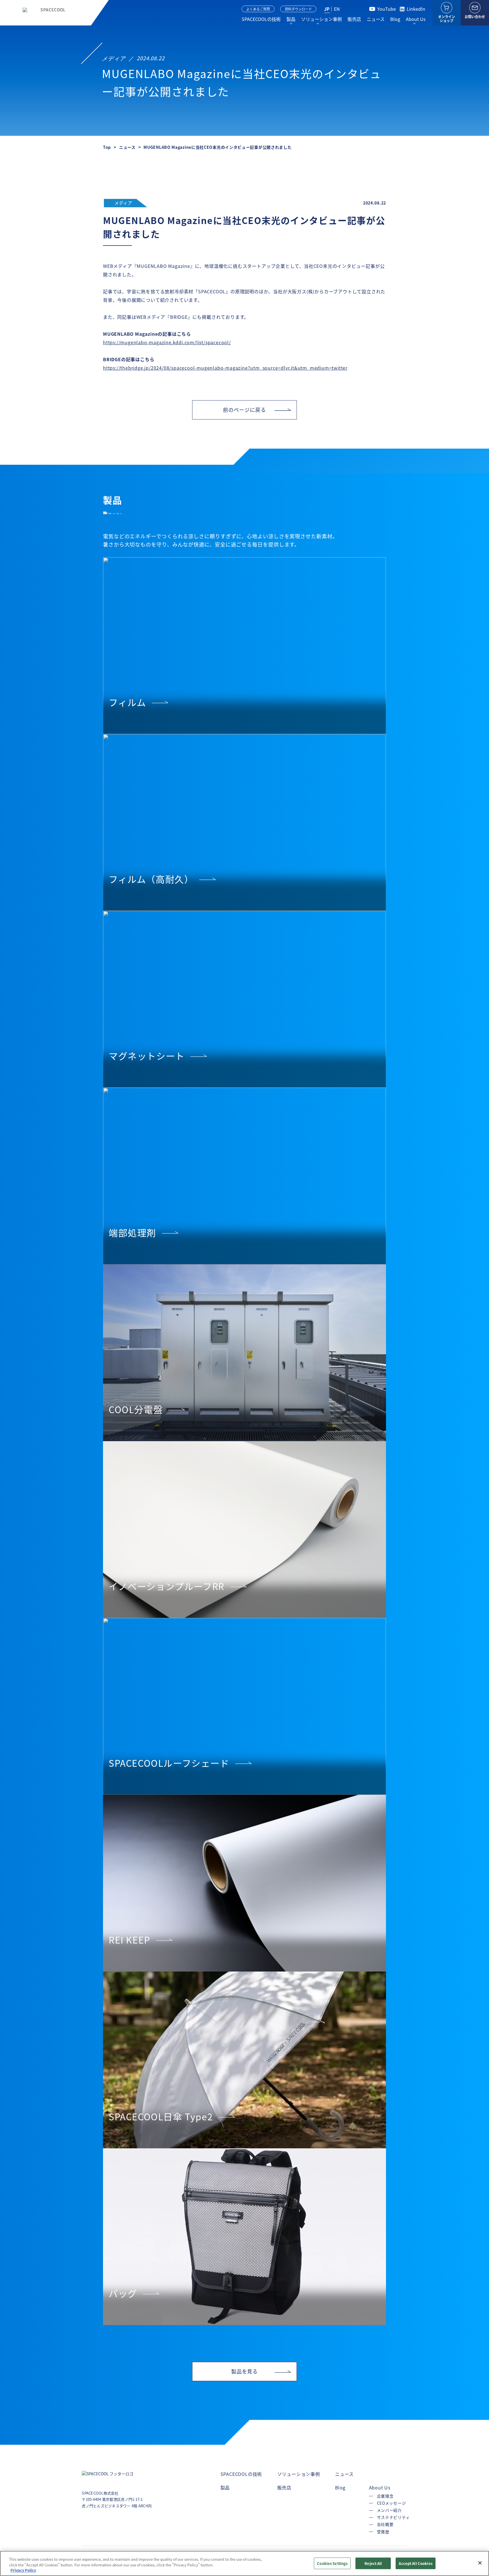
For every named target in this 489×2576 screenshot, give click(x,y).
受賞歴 (383, 2532)
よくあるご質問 (258, 9)
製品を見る (245, 2371)
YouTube (387, 9)
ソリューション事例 (321, 19)
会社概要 (385, 2524)
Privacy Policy (23, 2570)
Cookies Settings (332, 2563)
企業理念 (385, 2496)
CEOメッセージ (392, 2503)
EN (337, 9)
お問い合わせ (475, 17)
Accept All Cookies (415, 2563)
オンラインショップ (447, 19)
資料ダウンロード (298, 9)
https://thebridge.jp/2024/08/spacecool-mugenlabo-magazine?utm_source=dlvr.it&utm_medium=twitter (225, 368)
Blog (395, 19)
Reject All (373, 2563)
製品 (291, 19)
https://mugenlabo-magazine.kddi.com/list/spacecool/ (167, 342)
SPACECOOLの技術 (261, 19)
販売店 (354, 19)
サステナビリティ (393, 2517)
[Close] (480, 2563)
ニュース (376, 19)
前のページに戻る (244, 410)
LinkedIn (416, 9)
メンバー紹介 (389, 2510)
